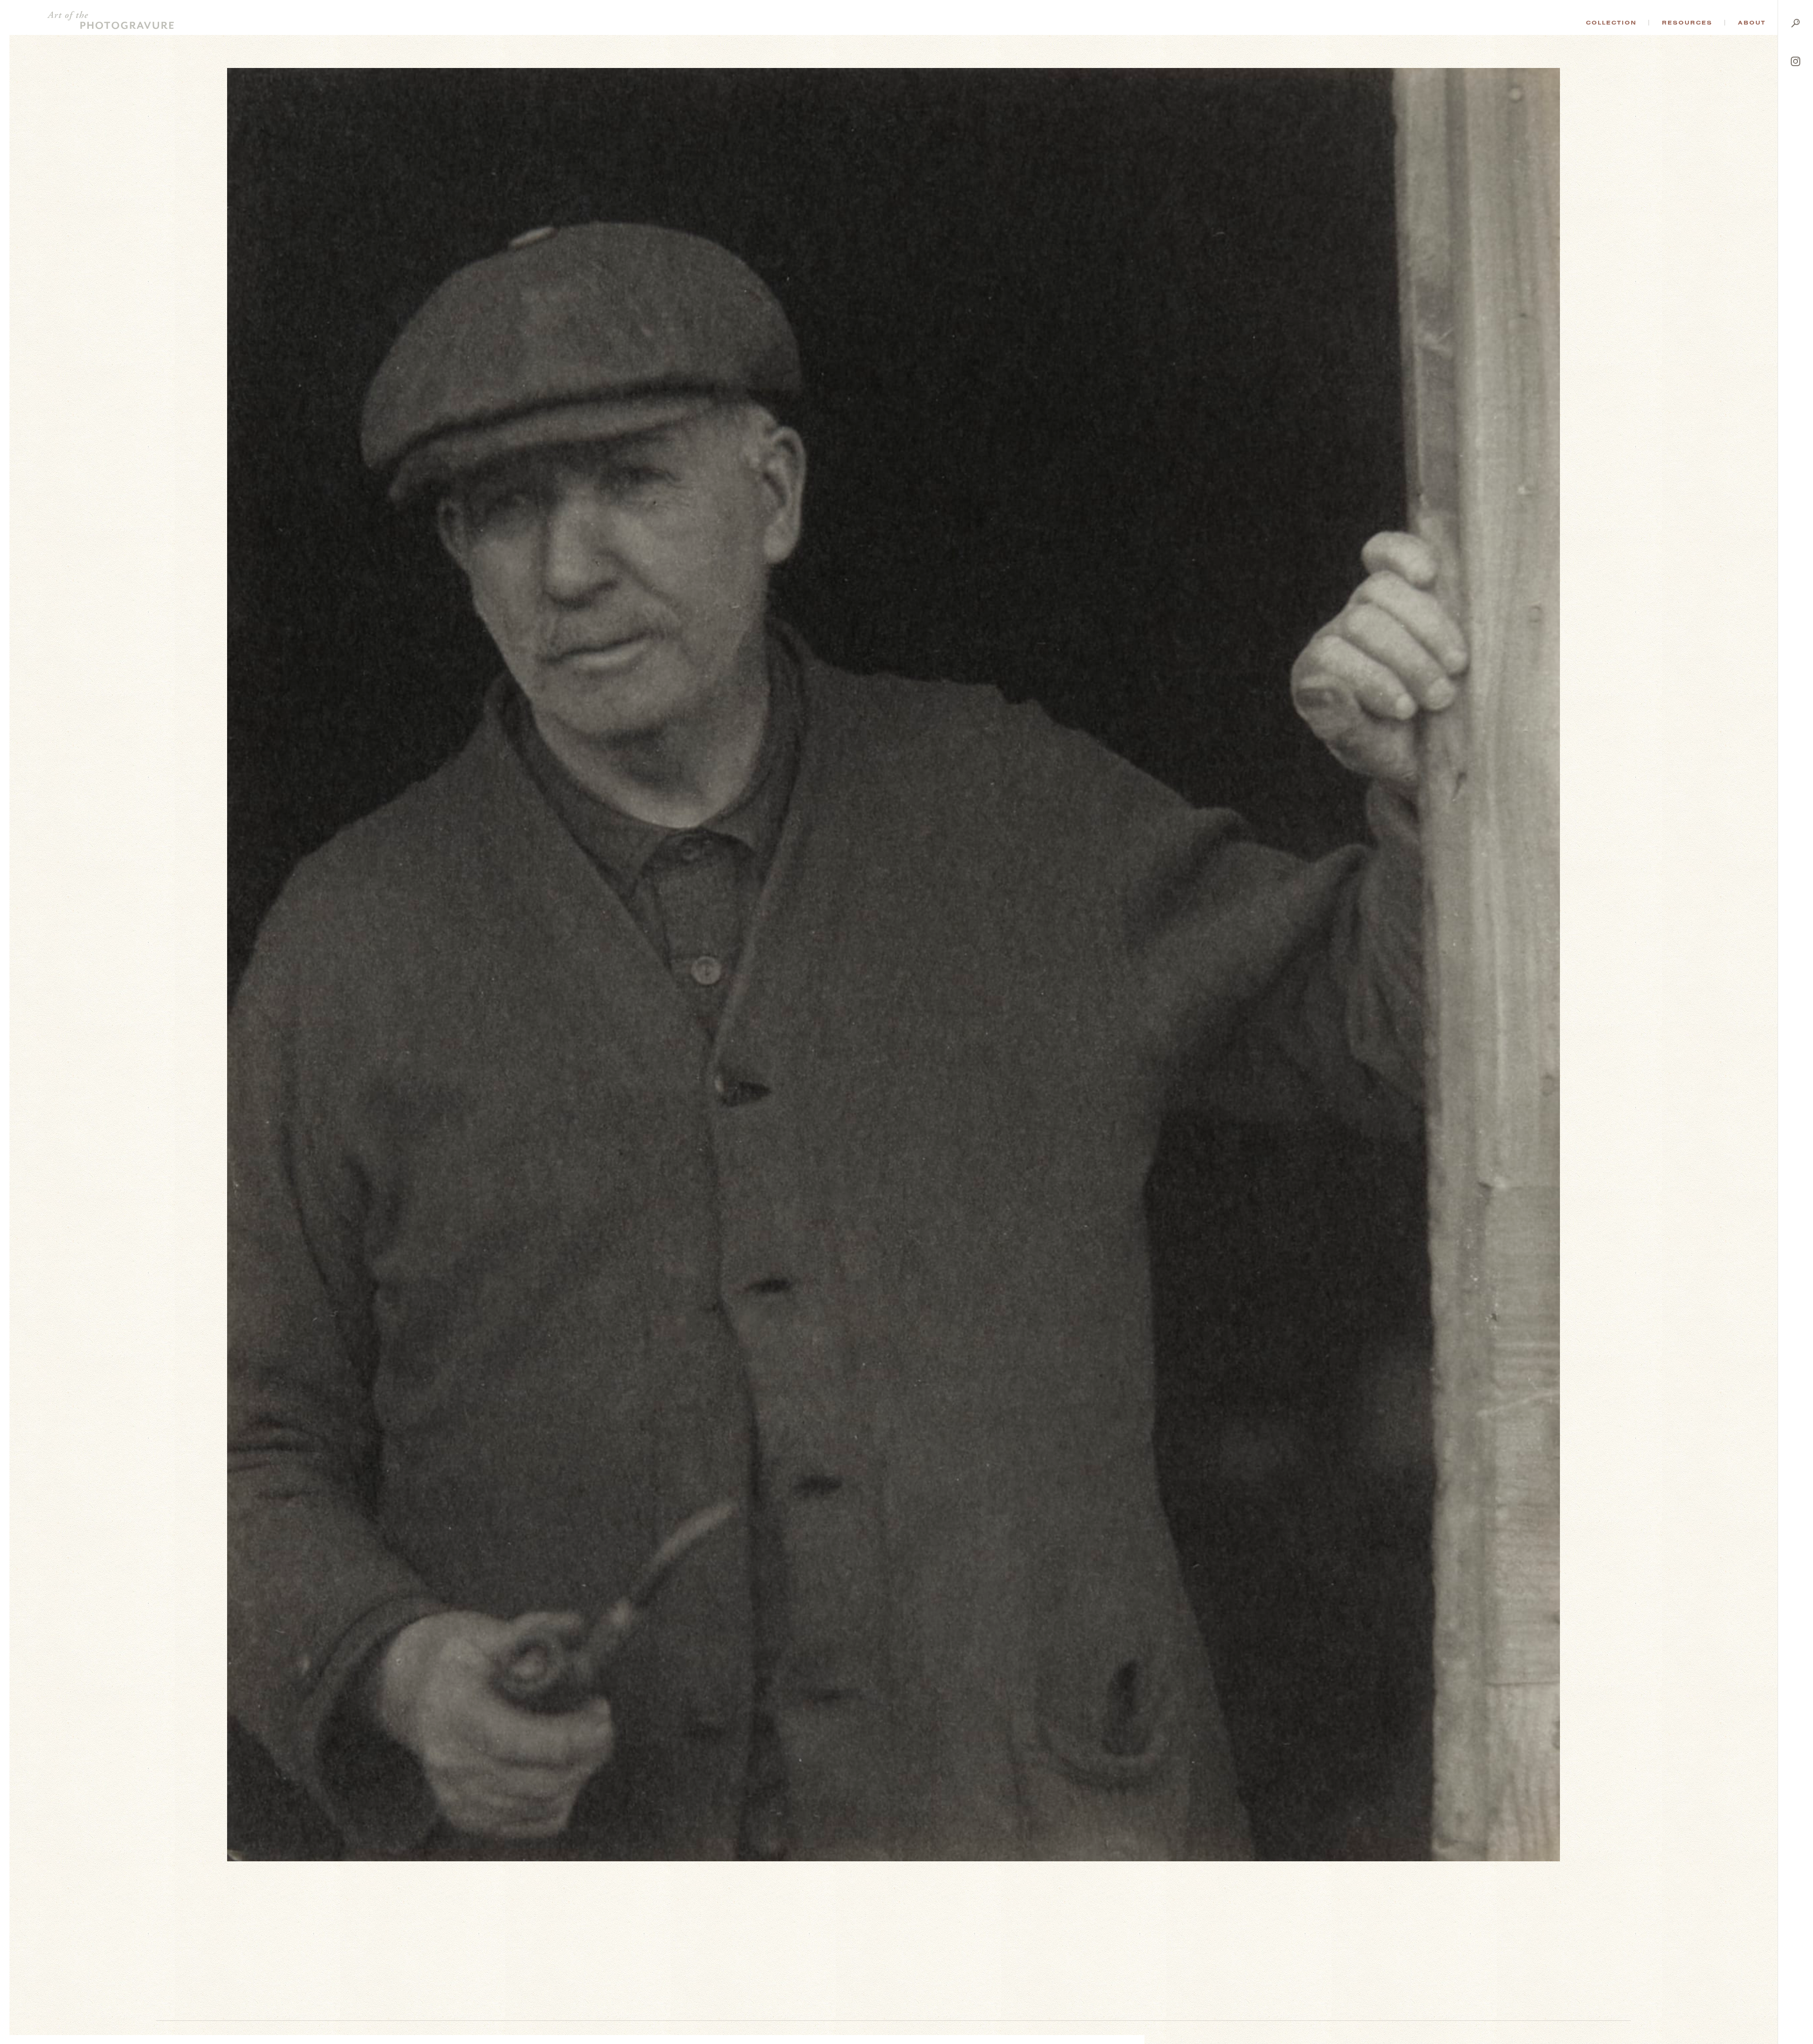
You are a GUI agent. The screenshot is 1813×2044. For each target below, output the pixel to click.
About (1752, 23)
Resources (1687, 23)
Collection (1611, 23)
